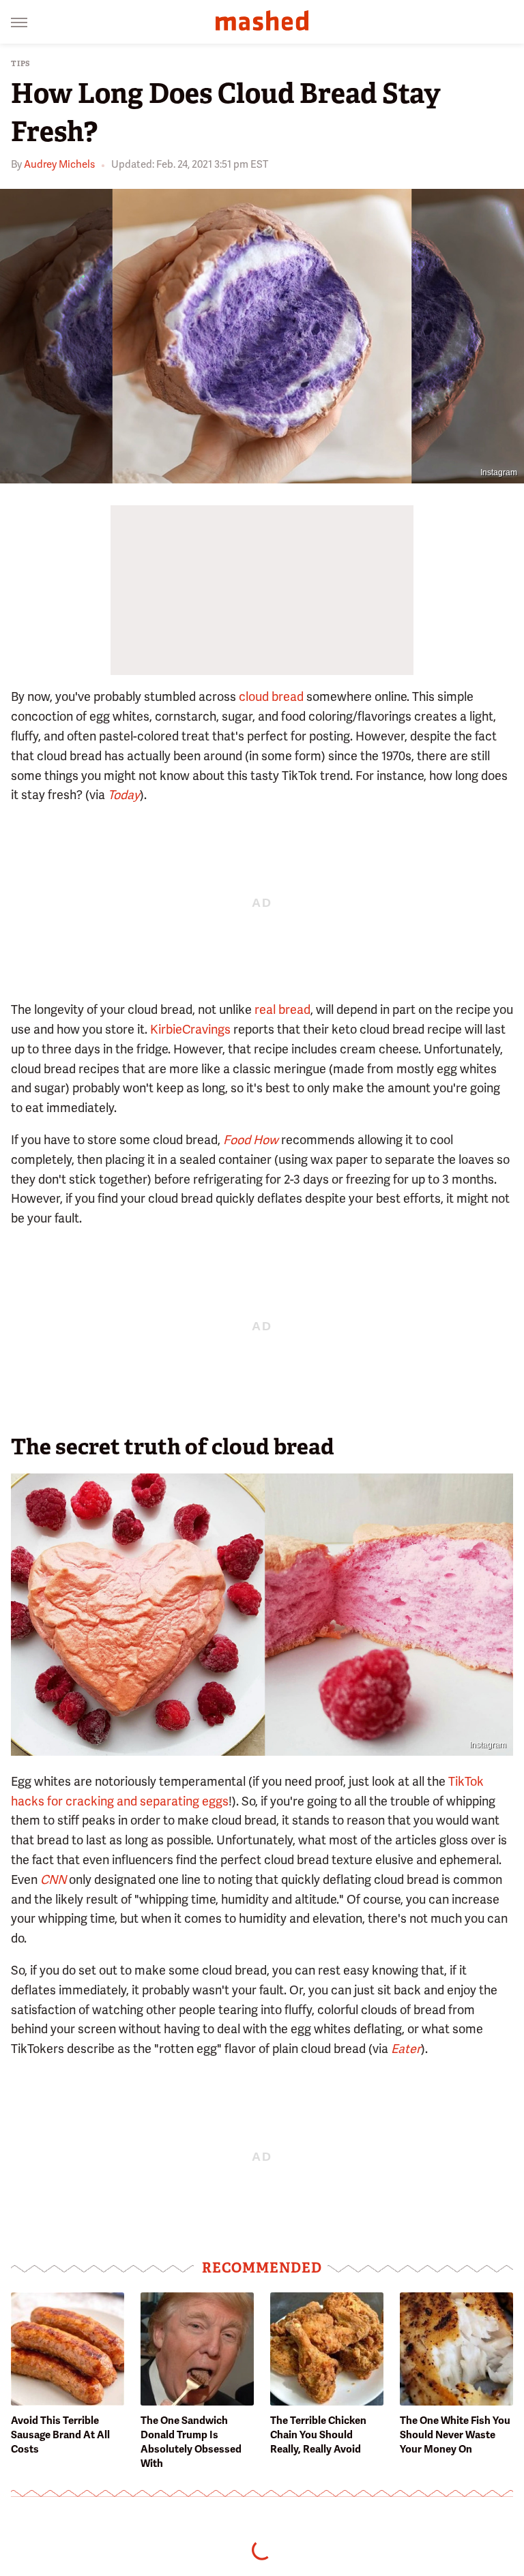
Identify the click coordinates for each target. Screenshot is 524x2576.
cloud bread (271, 697)
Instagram (499, 473)
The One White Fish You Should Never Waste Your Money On (455, 2435)
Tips (21, 64)
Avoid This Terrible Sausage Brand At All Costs (60, 2435)
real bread (282, 1009)
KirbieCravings (190, 1029)
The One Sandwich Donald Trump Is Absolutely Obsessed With (191, 2442)
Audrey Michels (59, 164)
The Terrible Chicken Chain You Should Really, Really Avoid (318, 2435)
